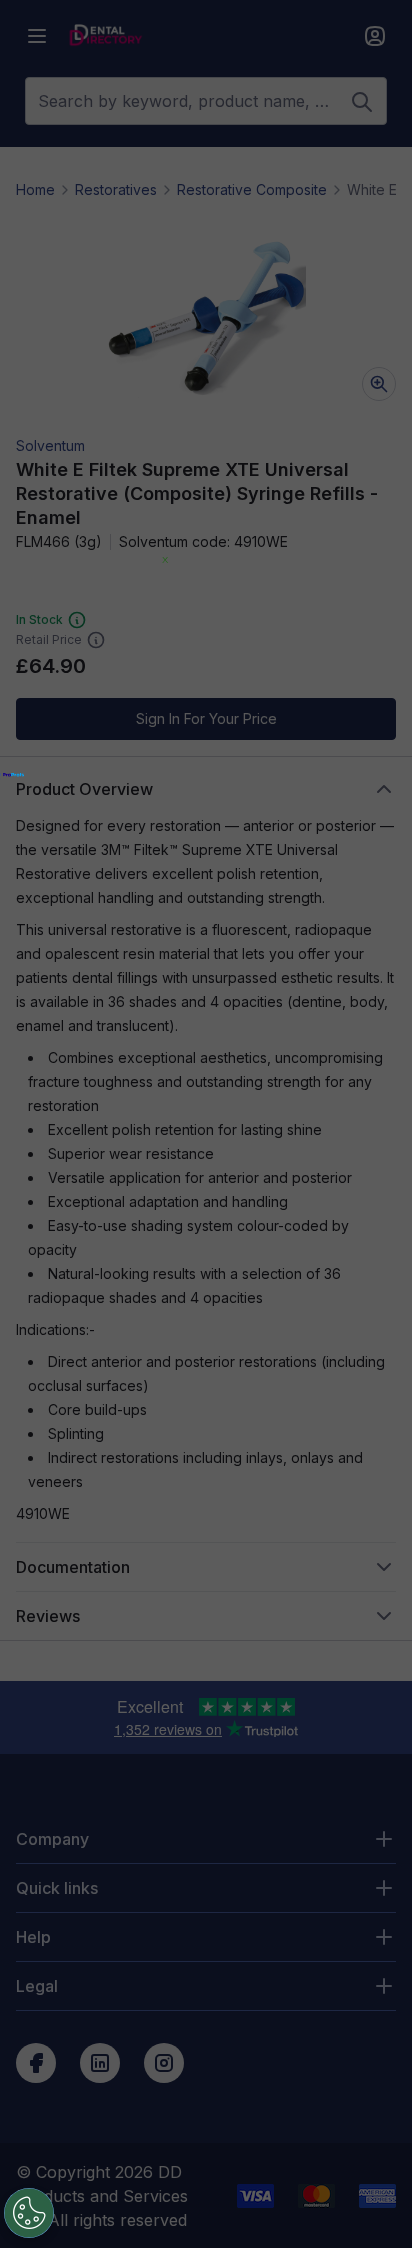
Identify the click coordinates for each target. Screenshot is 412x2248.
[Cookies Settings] (29, 2213)
